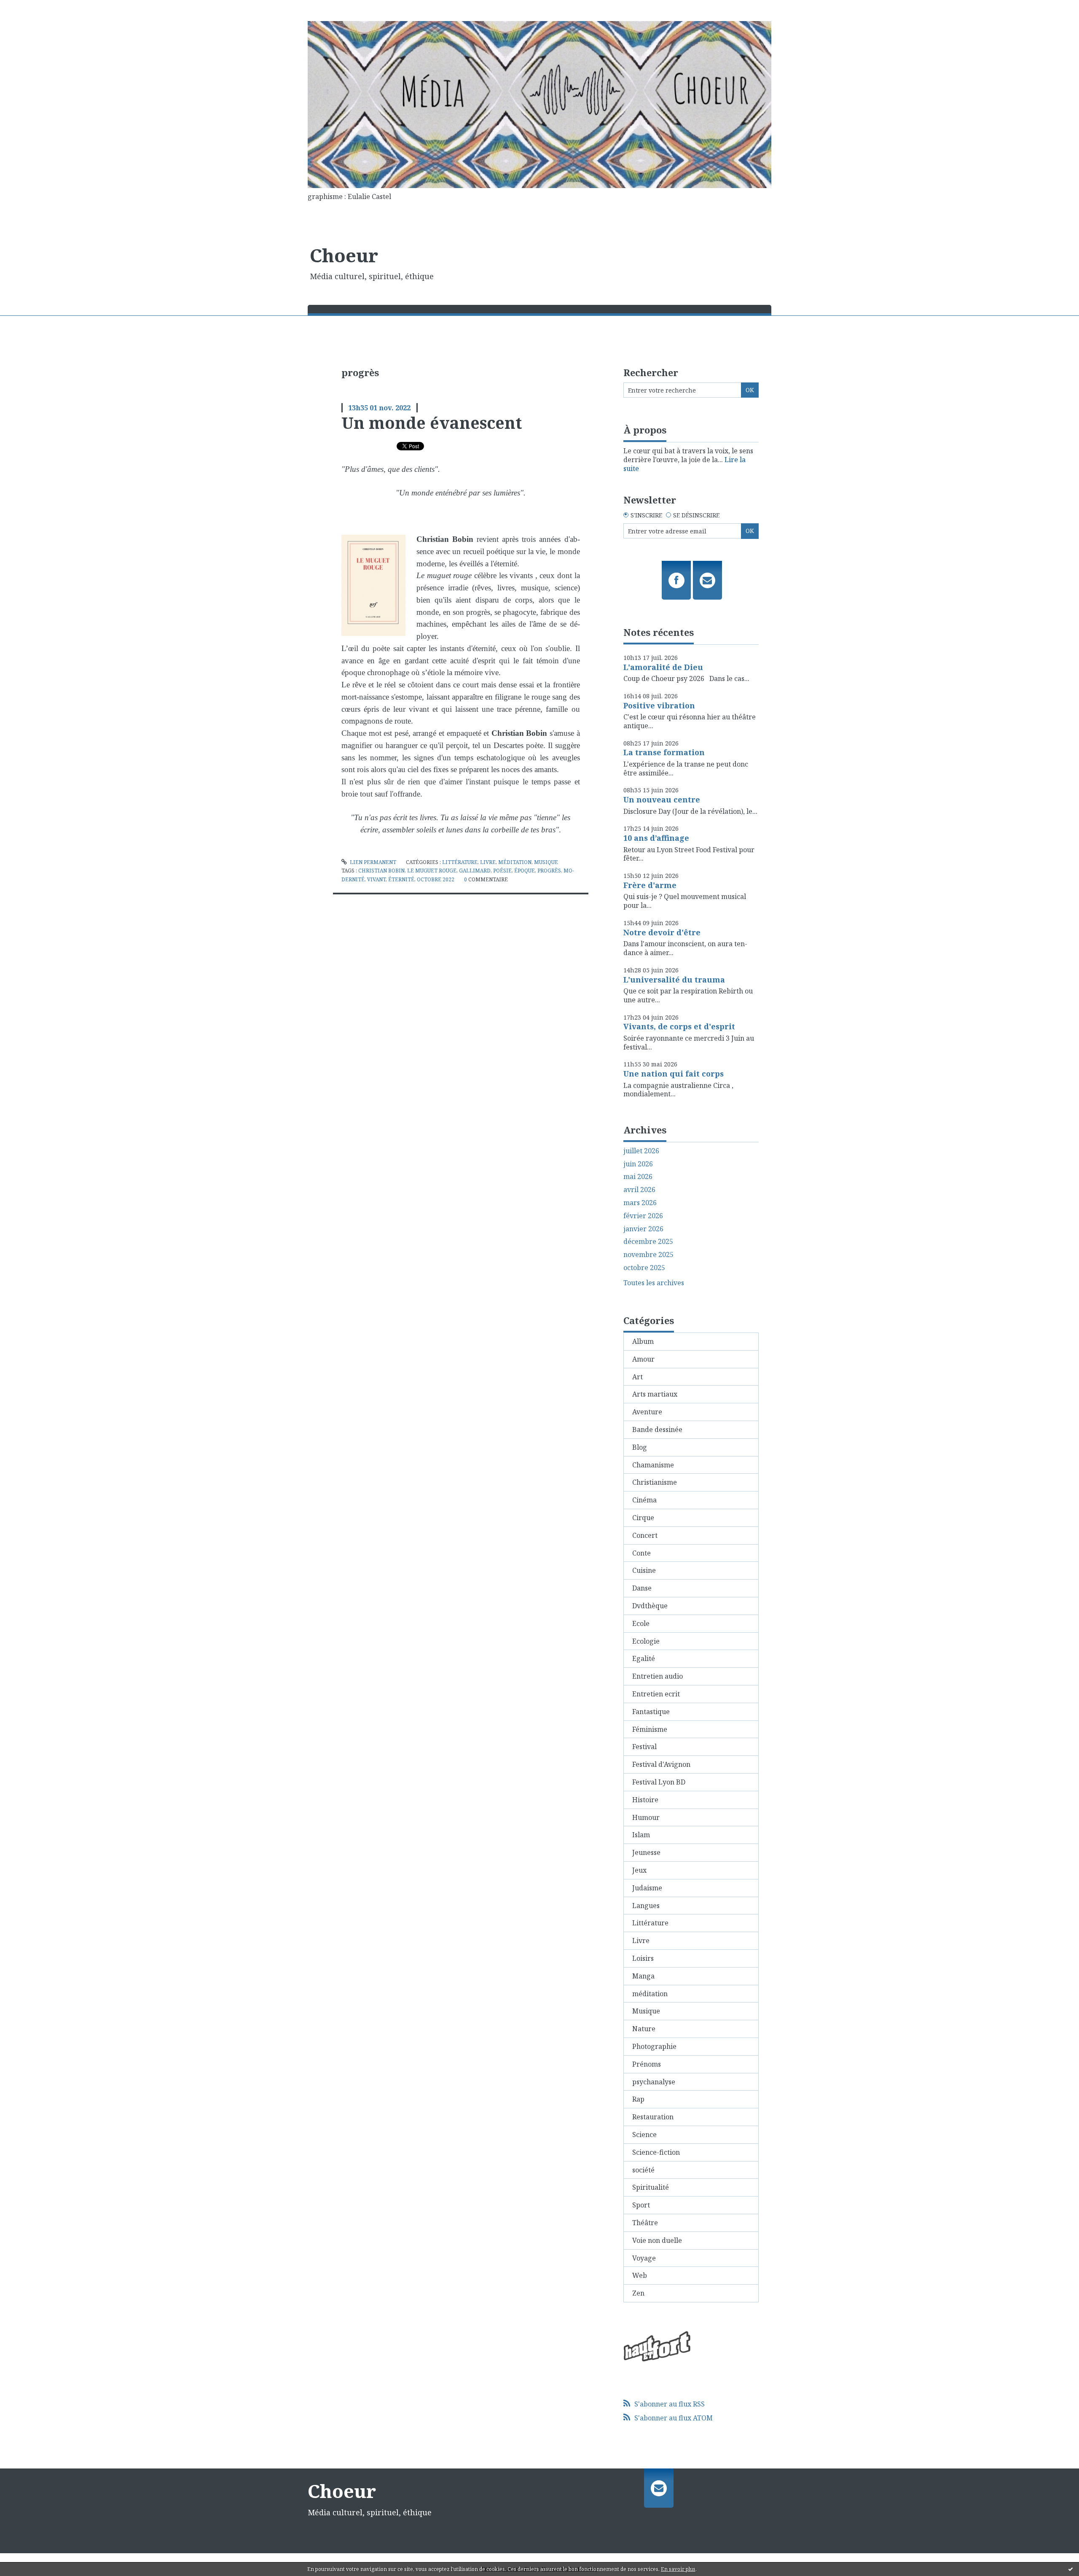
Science (644, 2135)
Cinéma (644, 1500)
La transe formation (664, 752)
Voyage (644, 2258)
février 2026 (643, 1216)
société (643, 2170)
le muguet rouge (432, 871)
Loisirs (643, 1958)
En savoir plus (678, 2569)
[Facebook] (676, 580)
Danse (642, 1588)
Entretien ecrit (656, 1694)
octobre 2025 (644, 1268)
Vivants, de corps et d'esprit (679, 1026)
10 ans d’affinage (656, 838)
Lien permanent (372, 862)
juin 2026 (638, 1164)
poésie (502, 871)
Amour (643, 1359)
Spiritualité (651, 2187)
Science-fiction (656, 2152)
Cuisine (644, 1570)
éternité (401, 879)
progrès (549, 871)
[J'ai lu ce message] (1071, 2569)
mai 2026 (638, 1177)
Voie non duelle (657, 2240)
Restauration (653, 2117)
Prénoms (647, 2064)
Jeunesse (646, 1852)
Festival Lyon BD (659, 1782)
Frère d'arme (650, 885)
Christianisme (655, 1482)
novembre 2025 (648, 1255)
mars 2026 (640, 1203)
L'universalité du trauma (674, 980)
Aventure (647, 1412)
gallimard (475, 871)
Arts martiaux (655, 1394)
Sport (641, 2205)
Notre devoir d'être (662, 932)
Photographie (654, 2046)
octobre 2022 (436, 879)
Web (640, 2275)
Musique (546, 862)
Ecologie (646, 1641)
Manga (643, 1976)
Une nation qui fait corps (674, 1074)
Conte (641, 1553)
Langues (646, 1906)
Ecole (641, 1623)
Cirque (643, 1518)
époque (525, 871)
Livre (488, 862)
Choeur (344, 255)
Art (637, 1377)
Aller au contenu (31, 8)
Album (643, 1341)
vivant (376, 879)
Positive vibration (659, 705)
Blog (640, 1447)
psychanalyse (654, 2082)
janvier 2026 (643, 1229)
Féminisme (650, 1729)
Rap (638, 2099)
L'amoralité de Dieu (663, 667)
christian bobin (381, 871)
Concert (645, 1535)
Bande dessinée (657, 1429)
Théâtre (645, 2223)
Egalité (644, 1658)
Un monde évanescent (432, 423)
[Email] (707, 580)
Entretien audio (658, 1676)
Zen (638, 2293)
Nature (644, 2029)
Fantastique (651, 1712)
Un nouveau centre (662, 799)
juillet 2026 (641, 1151)
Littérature (460, 862)
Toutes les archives (654, 1283)
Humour (646, 1817)
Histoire (645, 1800)
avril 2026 (639, 1190)
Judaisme (647, 1888)
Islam (641, 1835)
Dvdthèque (650, 1606)
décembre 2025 (648, 1242)
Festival (644, 1747)
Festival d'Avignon (661, 1764)
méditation (515, 862)
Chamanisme (653, 1465)
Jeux (639, 1870)
